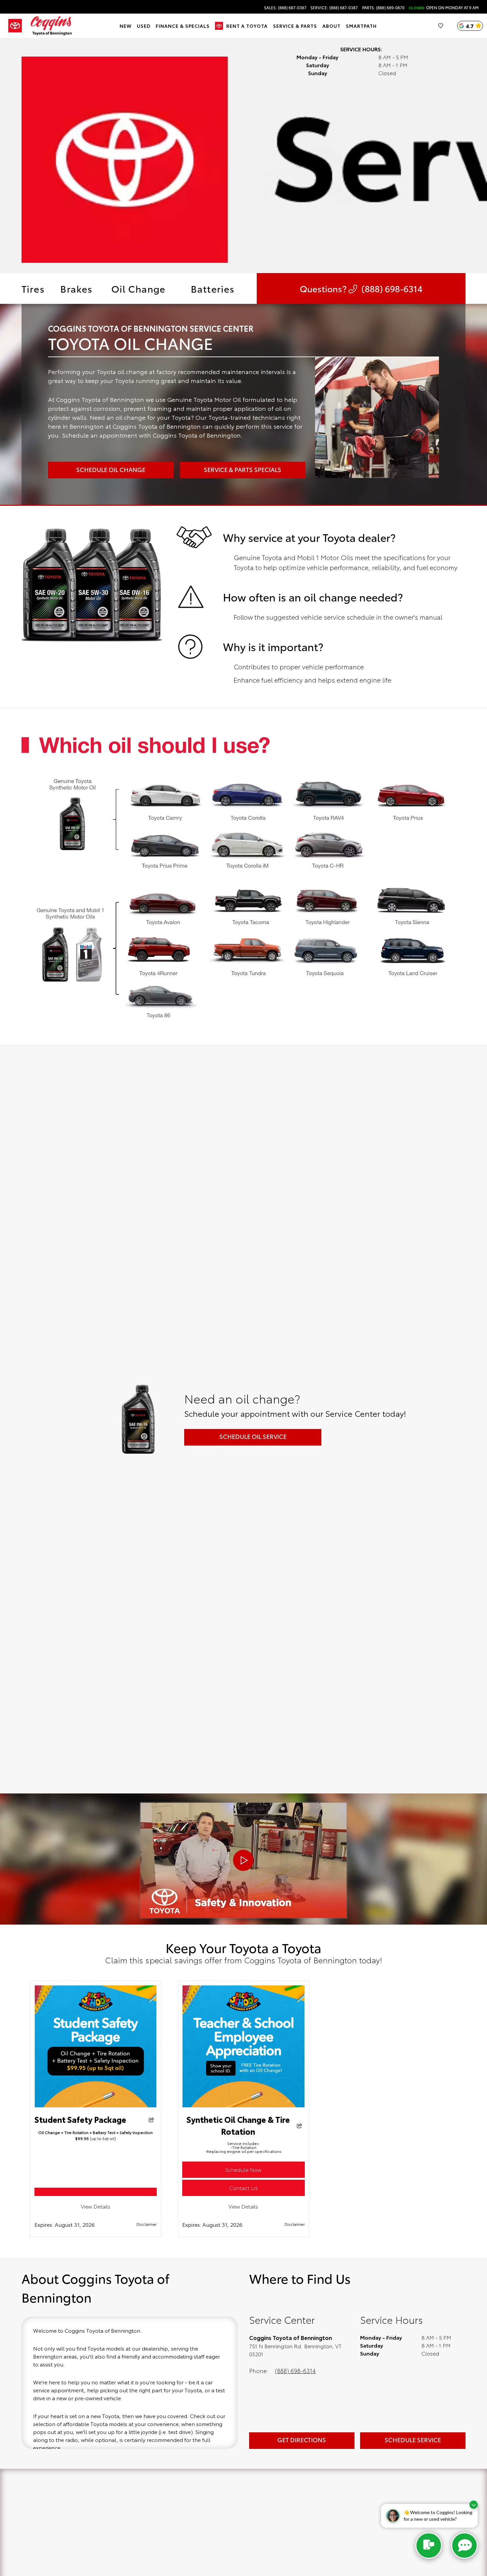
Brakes (76, 288)
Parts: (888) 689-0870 (383, 8)
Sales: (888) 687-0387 (285, 8)
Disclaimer (146, 2224)
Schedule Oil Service (253, 1436)
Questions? (361, 288)
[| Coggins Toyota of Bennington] (96, 2192)
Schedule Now (243, 2169)
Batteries (213, 288)
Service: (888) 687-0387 (334, 8)
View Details (96, 2206)
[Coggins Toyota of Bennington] (51, 26)
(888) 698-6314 (295, 2370)
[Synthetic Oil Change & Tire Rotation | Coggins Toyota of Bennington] (243, 2105)
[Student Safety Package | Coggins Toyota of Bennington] (96, 2105)
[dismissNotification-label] (474, 2505)
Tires (33, 288)
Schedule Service (413, 2440)
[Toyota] (15, 26)
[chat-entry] (429, 2546)
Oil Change (138, 288)
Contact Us (243, 2188)
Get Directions (302, 2440)
